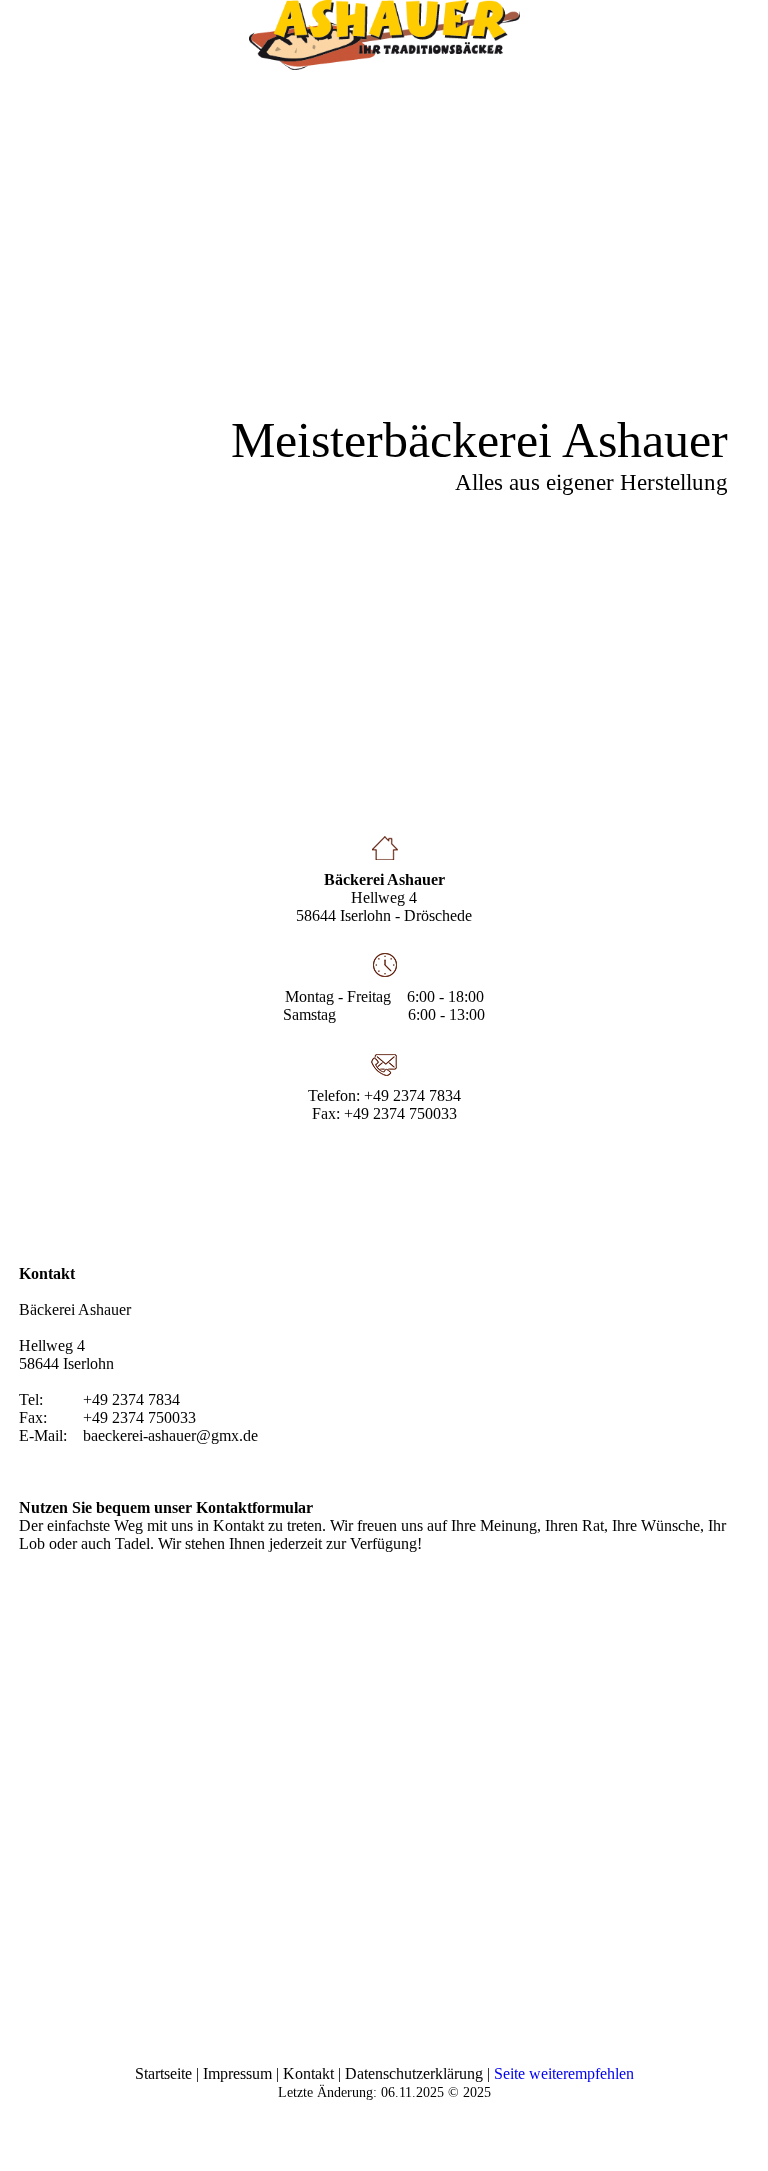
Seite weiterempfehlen (564, 2073)
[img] (384, 35)
